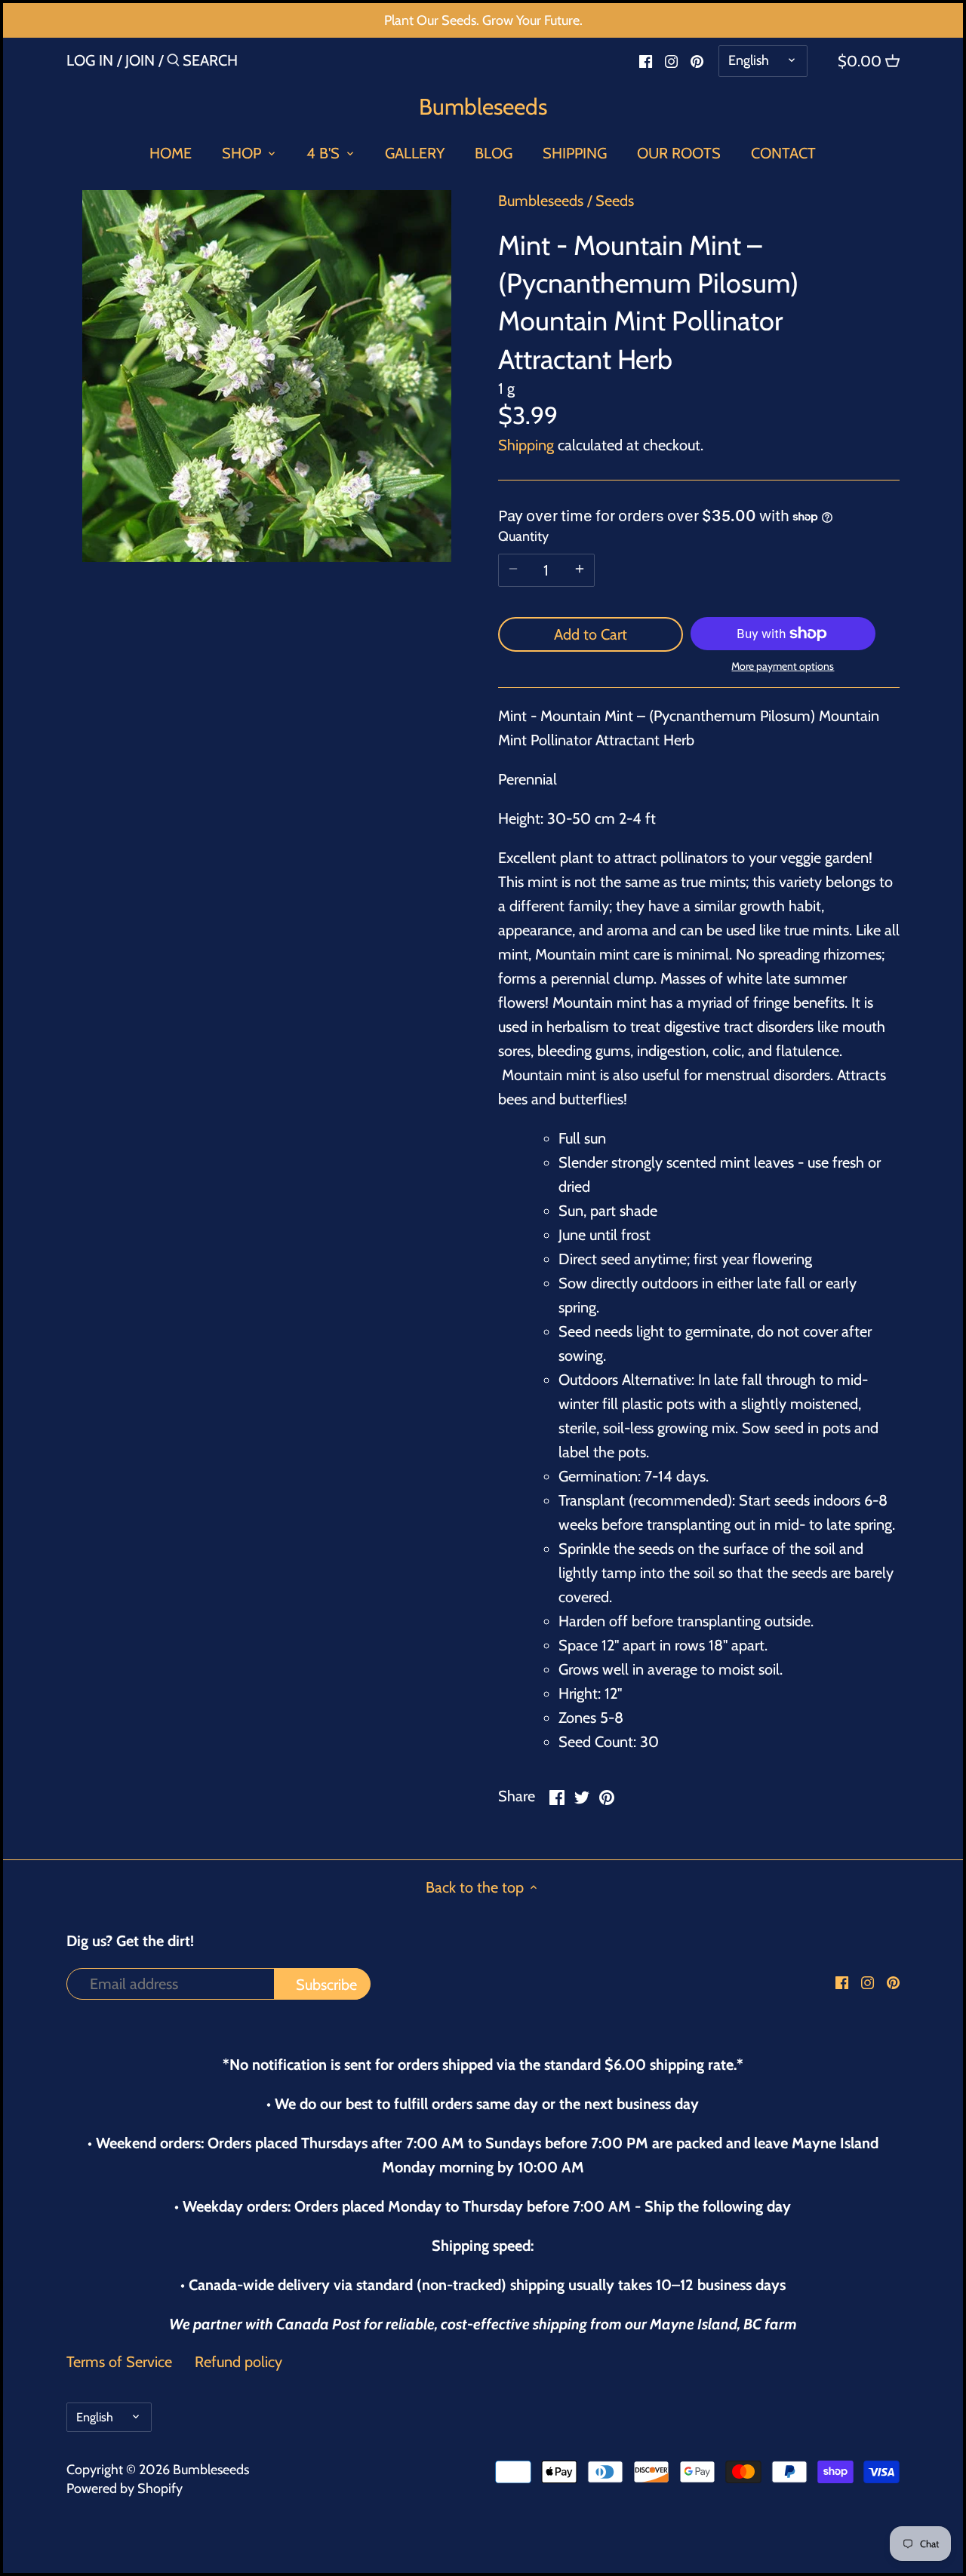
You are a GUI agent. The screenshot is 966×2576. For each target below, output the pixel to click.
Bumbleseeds (483, 107)
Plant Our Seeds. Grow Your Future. (483, 20)
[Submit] (173, 63)
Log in (90, 60)
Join (140, 60)
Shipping (526, 445)
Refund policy (238, 2362)
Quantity (523, 537)
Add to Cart (591, 634)
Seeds (615, 201)
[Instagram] (671, 60)
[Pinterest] (697, 60)
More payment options (783, 666)
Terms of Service (119, 2362)
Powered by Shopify (125, 2488)
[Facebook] (646, 60)
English (749, 60)
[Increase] (580, 570)
